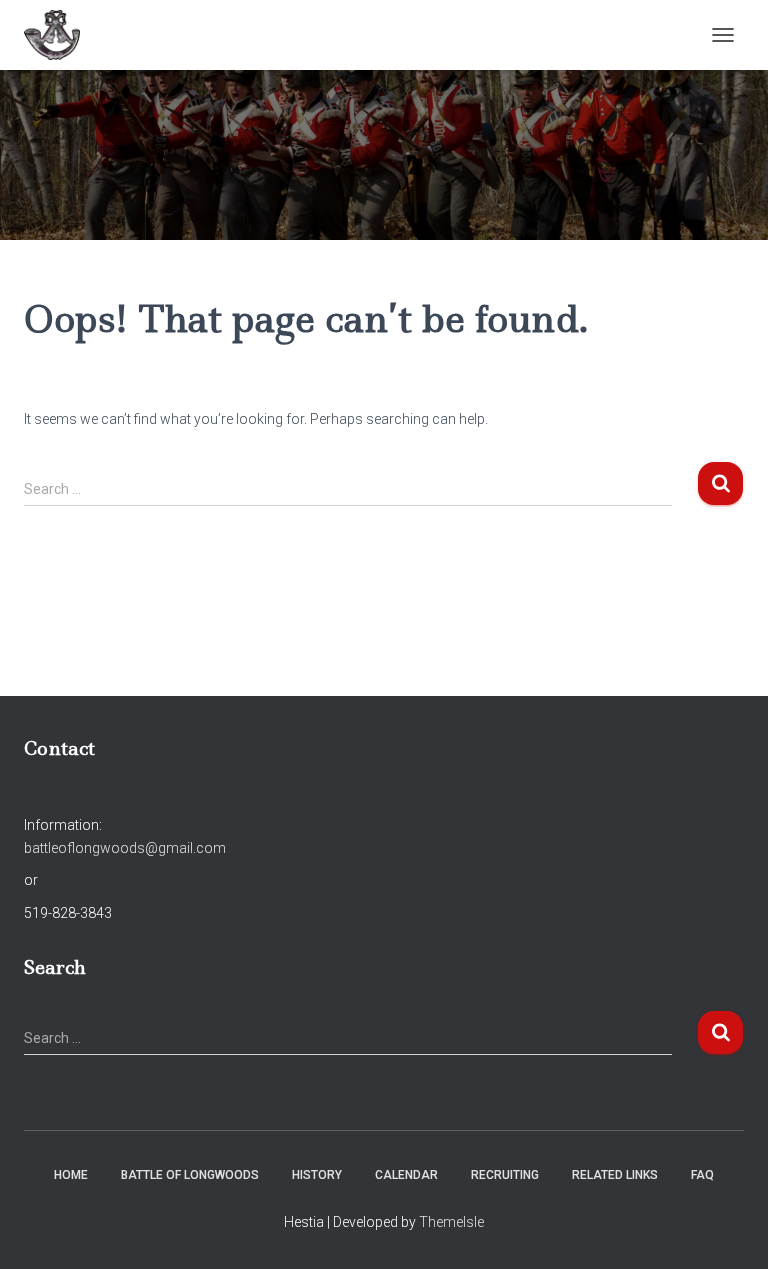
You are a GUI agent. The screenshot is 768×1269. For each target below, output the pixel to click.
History (317, 1175)
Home (71, 1175)
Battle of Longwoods (190, 1175)
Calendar (406, 1175)
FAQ (702, 1175)
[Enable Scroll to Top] (728, 1229)
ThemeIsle (451, 1222)
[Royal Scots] (59, 35)
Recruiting (505, 1175)
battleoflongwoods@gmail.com (125, 848)
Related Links (615, 1175)
